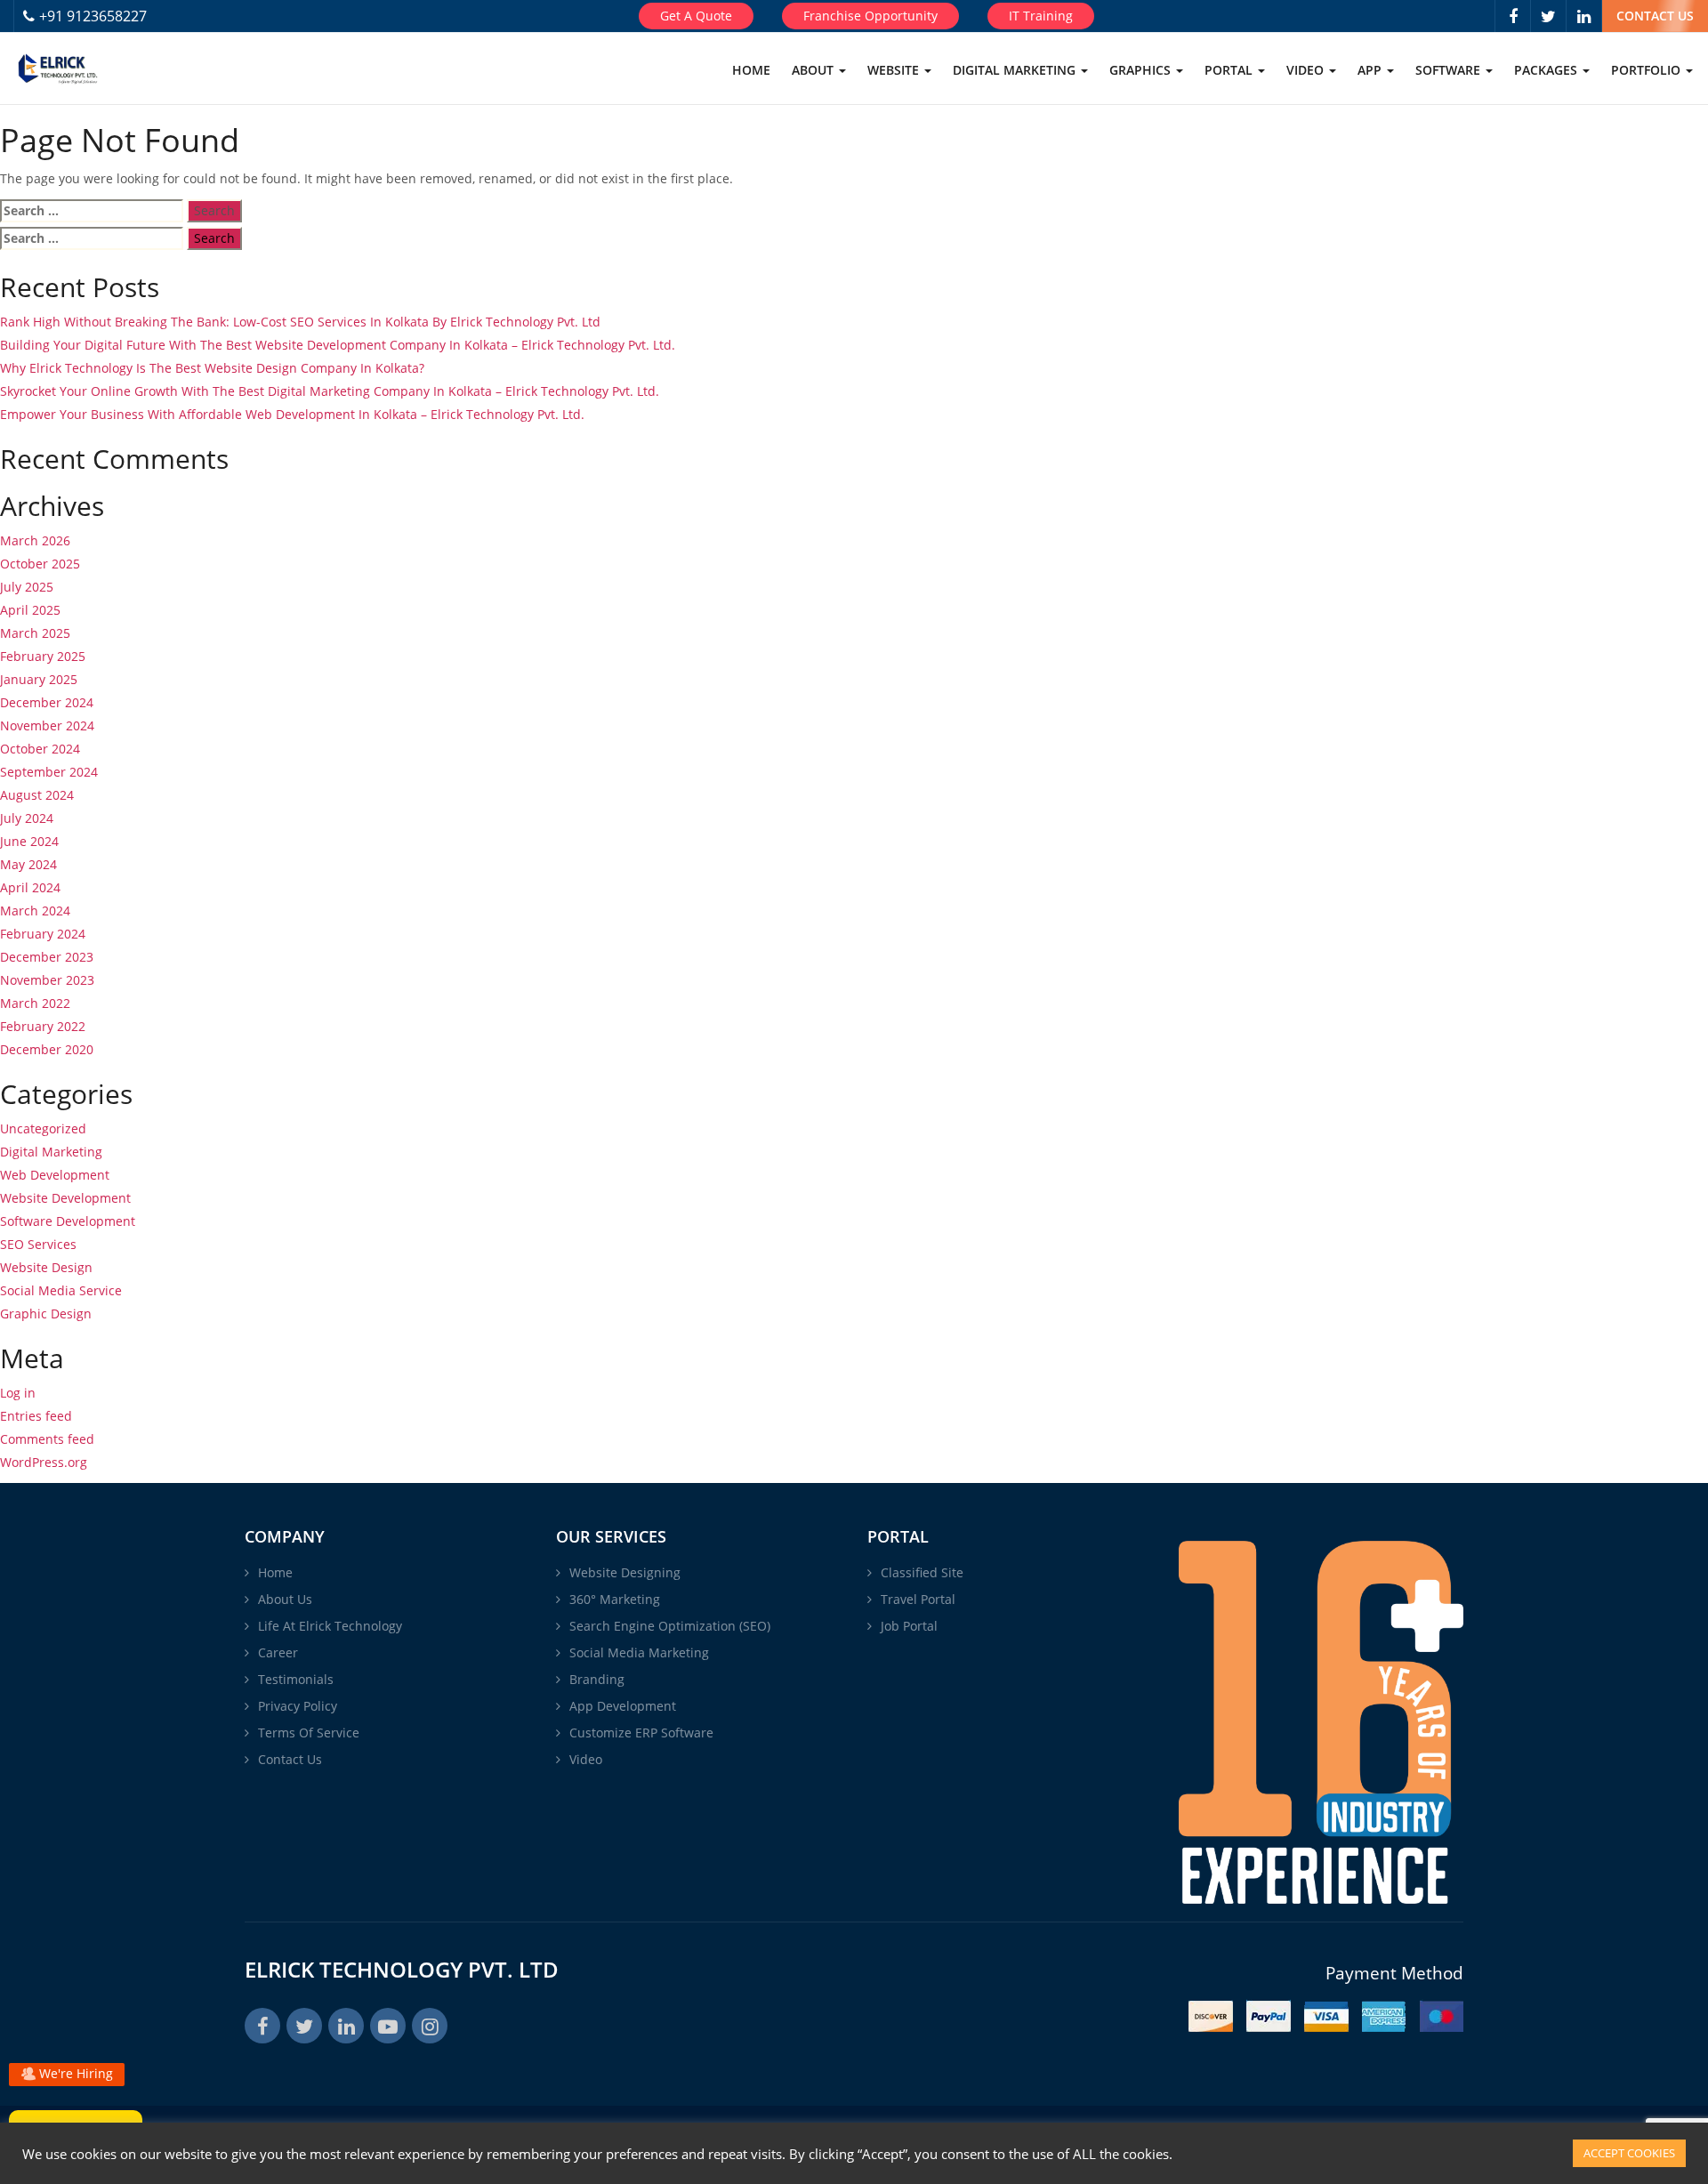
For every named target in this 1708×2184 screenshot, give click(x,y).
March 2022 (35, 1003)
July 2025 (27, 587)
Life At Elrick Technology (330, 1626)
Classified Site (922, 1572)
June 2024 (29, 841)
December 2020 (47, 1049)
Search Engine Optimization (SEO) (670, 1626)
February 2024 (43, 934)
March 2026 (35, 540)
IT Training (1041, 16)
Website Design (46, 1267)
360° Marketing (615, 1599)
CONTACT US (1655, 16)
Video (1307, 70)
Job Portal (909, 1626)
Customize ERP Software (641, 1733)
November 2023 (47, 980)
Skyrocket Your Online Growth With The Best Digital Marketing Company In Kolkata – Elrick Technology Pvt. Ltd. (330, 391)
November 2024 (47, 725)
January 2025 (39, 679)
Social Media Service (61, 1290)
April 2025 (30, 610)
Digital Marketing (1016, 70)
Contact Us (290, 1759)
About (814, 70)
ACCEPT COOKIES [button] (1629, 2153)
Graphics (1142, 70)
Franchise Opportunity (870, 16)
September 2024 (49, 772)
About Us (285, 1599)
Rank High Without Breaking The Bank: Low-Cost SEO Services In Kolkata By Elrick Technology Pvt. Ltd (300, 322)
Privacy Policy (298, 1706)
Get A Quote (696, 16)
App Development (623, 1706)
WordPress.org (44, 1462)
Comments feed (47, 1439)
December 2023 (47, 957)
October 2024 (40, 749)
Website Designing (625, 1572)
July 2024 (27, 818)
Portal (1230, 70)
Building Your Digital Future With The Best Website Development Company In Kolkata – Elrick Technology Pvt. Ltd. (338, 345)
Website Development (65, 1198)
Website (895, 70)
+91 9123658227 (93, 16)
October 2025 (40, 564)
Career (278, 1652)
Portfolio (1648, 70)
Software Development (68, 1221)
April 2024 (30, 887)
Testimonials (296, 1679)
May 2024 (28, 864)
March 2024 (35, 911)
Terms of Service (309, 1733)
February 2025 (43, 656)
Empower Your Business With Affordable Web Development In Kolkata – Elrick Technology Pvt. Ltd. (292, 414)
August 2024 (37, 795)
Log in (18, 1393)
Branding (597, 1679)
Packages (1547, 70)
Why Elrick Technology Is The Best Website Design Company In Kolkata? (212, 368)
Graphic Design (46, 1314)
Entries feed (36, 1416)
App (1371, 70)
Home (751, 70)
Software (1450, 70)
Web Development (55, 1175)
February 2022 (43, 1026)
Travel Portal (918, 1599)
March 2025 (35, 633)
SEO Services (38, 1244)
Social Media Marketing (639, 1652)
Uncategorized (43, 1128)
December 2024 (47, 702)
